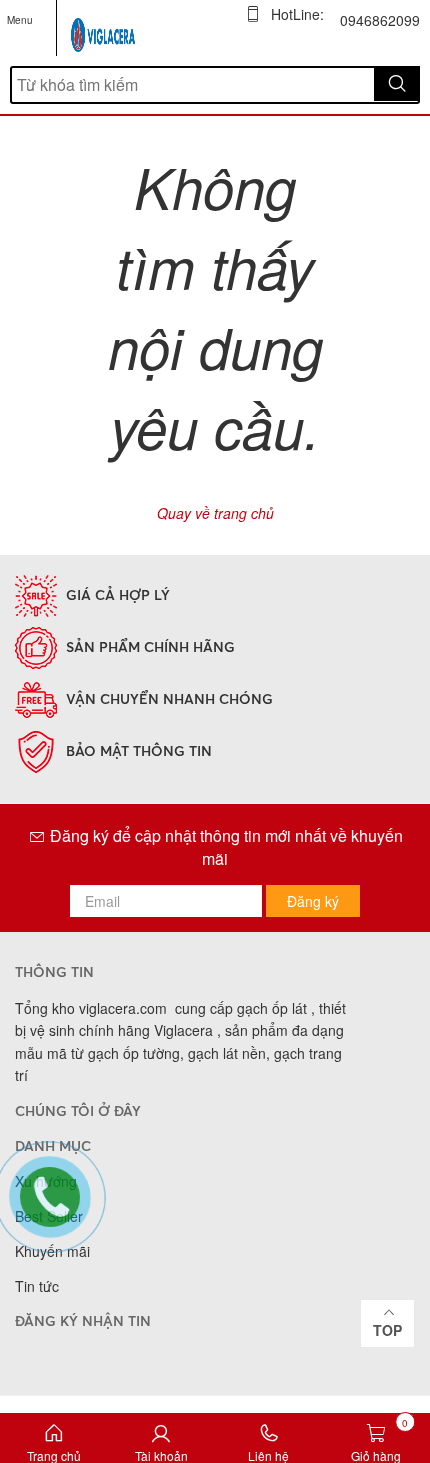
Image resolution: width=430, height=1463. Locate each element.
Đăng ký (313, 901)
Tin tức (37, 1286)
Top (387, 1330)
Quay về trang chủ (215, 513)
